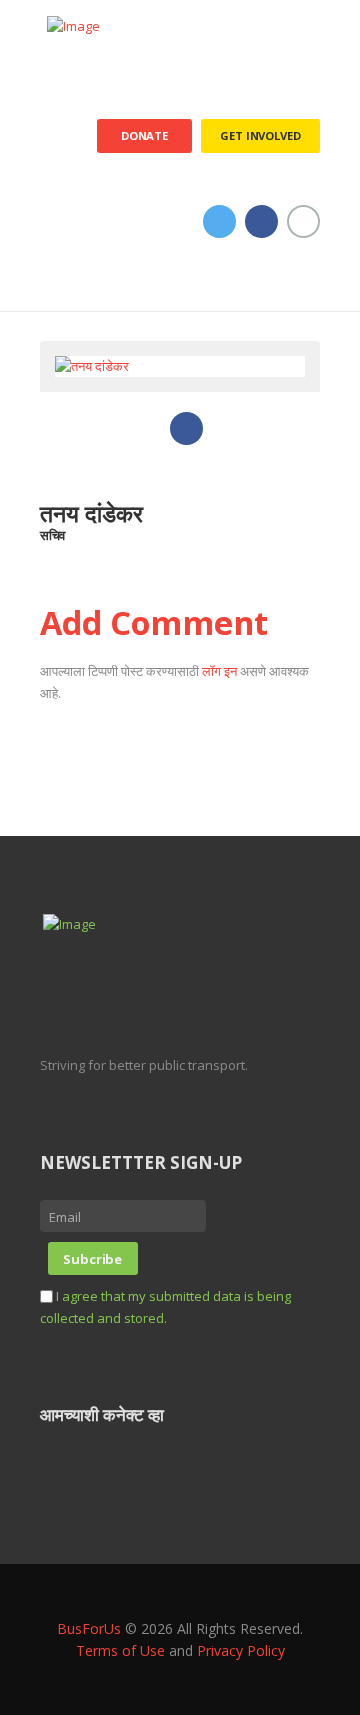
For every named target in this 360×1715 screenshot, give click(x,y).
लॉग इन (219, 671)
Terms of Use (120, 1650)
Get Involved (260, 135)
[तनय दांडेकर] (92, 366)
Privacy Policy (241, 1650)
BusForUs (89, 1628)
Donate (144, 135)
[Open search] (306, 288)
